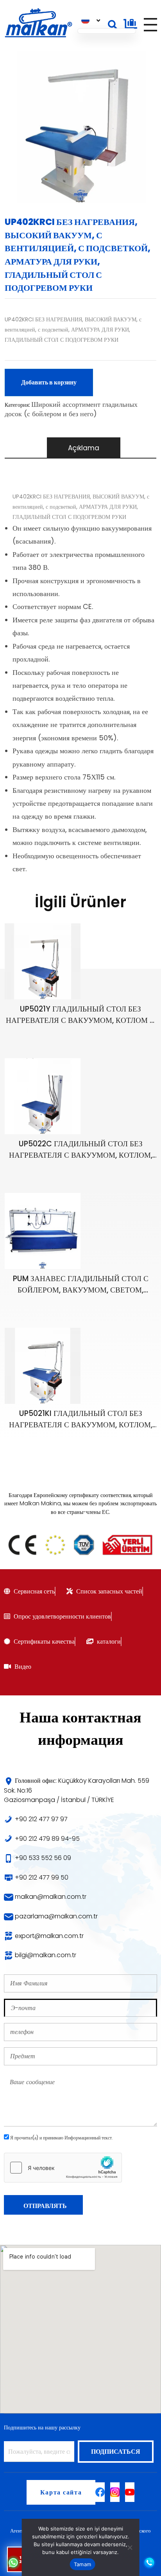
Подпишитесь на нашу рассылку (42, 2427)
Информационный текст (88, 2138)
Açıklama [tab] (84, 448)
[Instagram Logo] (115, 2492)
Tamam (82, 2564)
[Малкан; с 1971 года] (38, 23)
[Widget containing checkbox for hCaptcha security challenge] (63, 2168)
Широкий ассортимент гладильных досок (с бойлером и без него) (71, 409)
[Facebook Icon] (100, 2492)
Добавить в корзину (49, 382)
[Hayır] (129, 2547)
